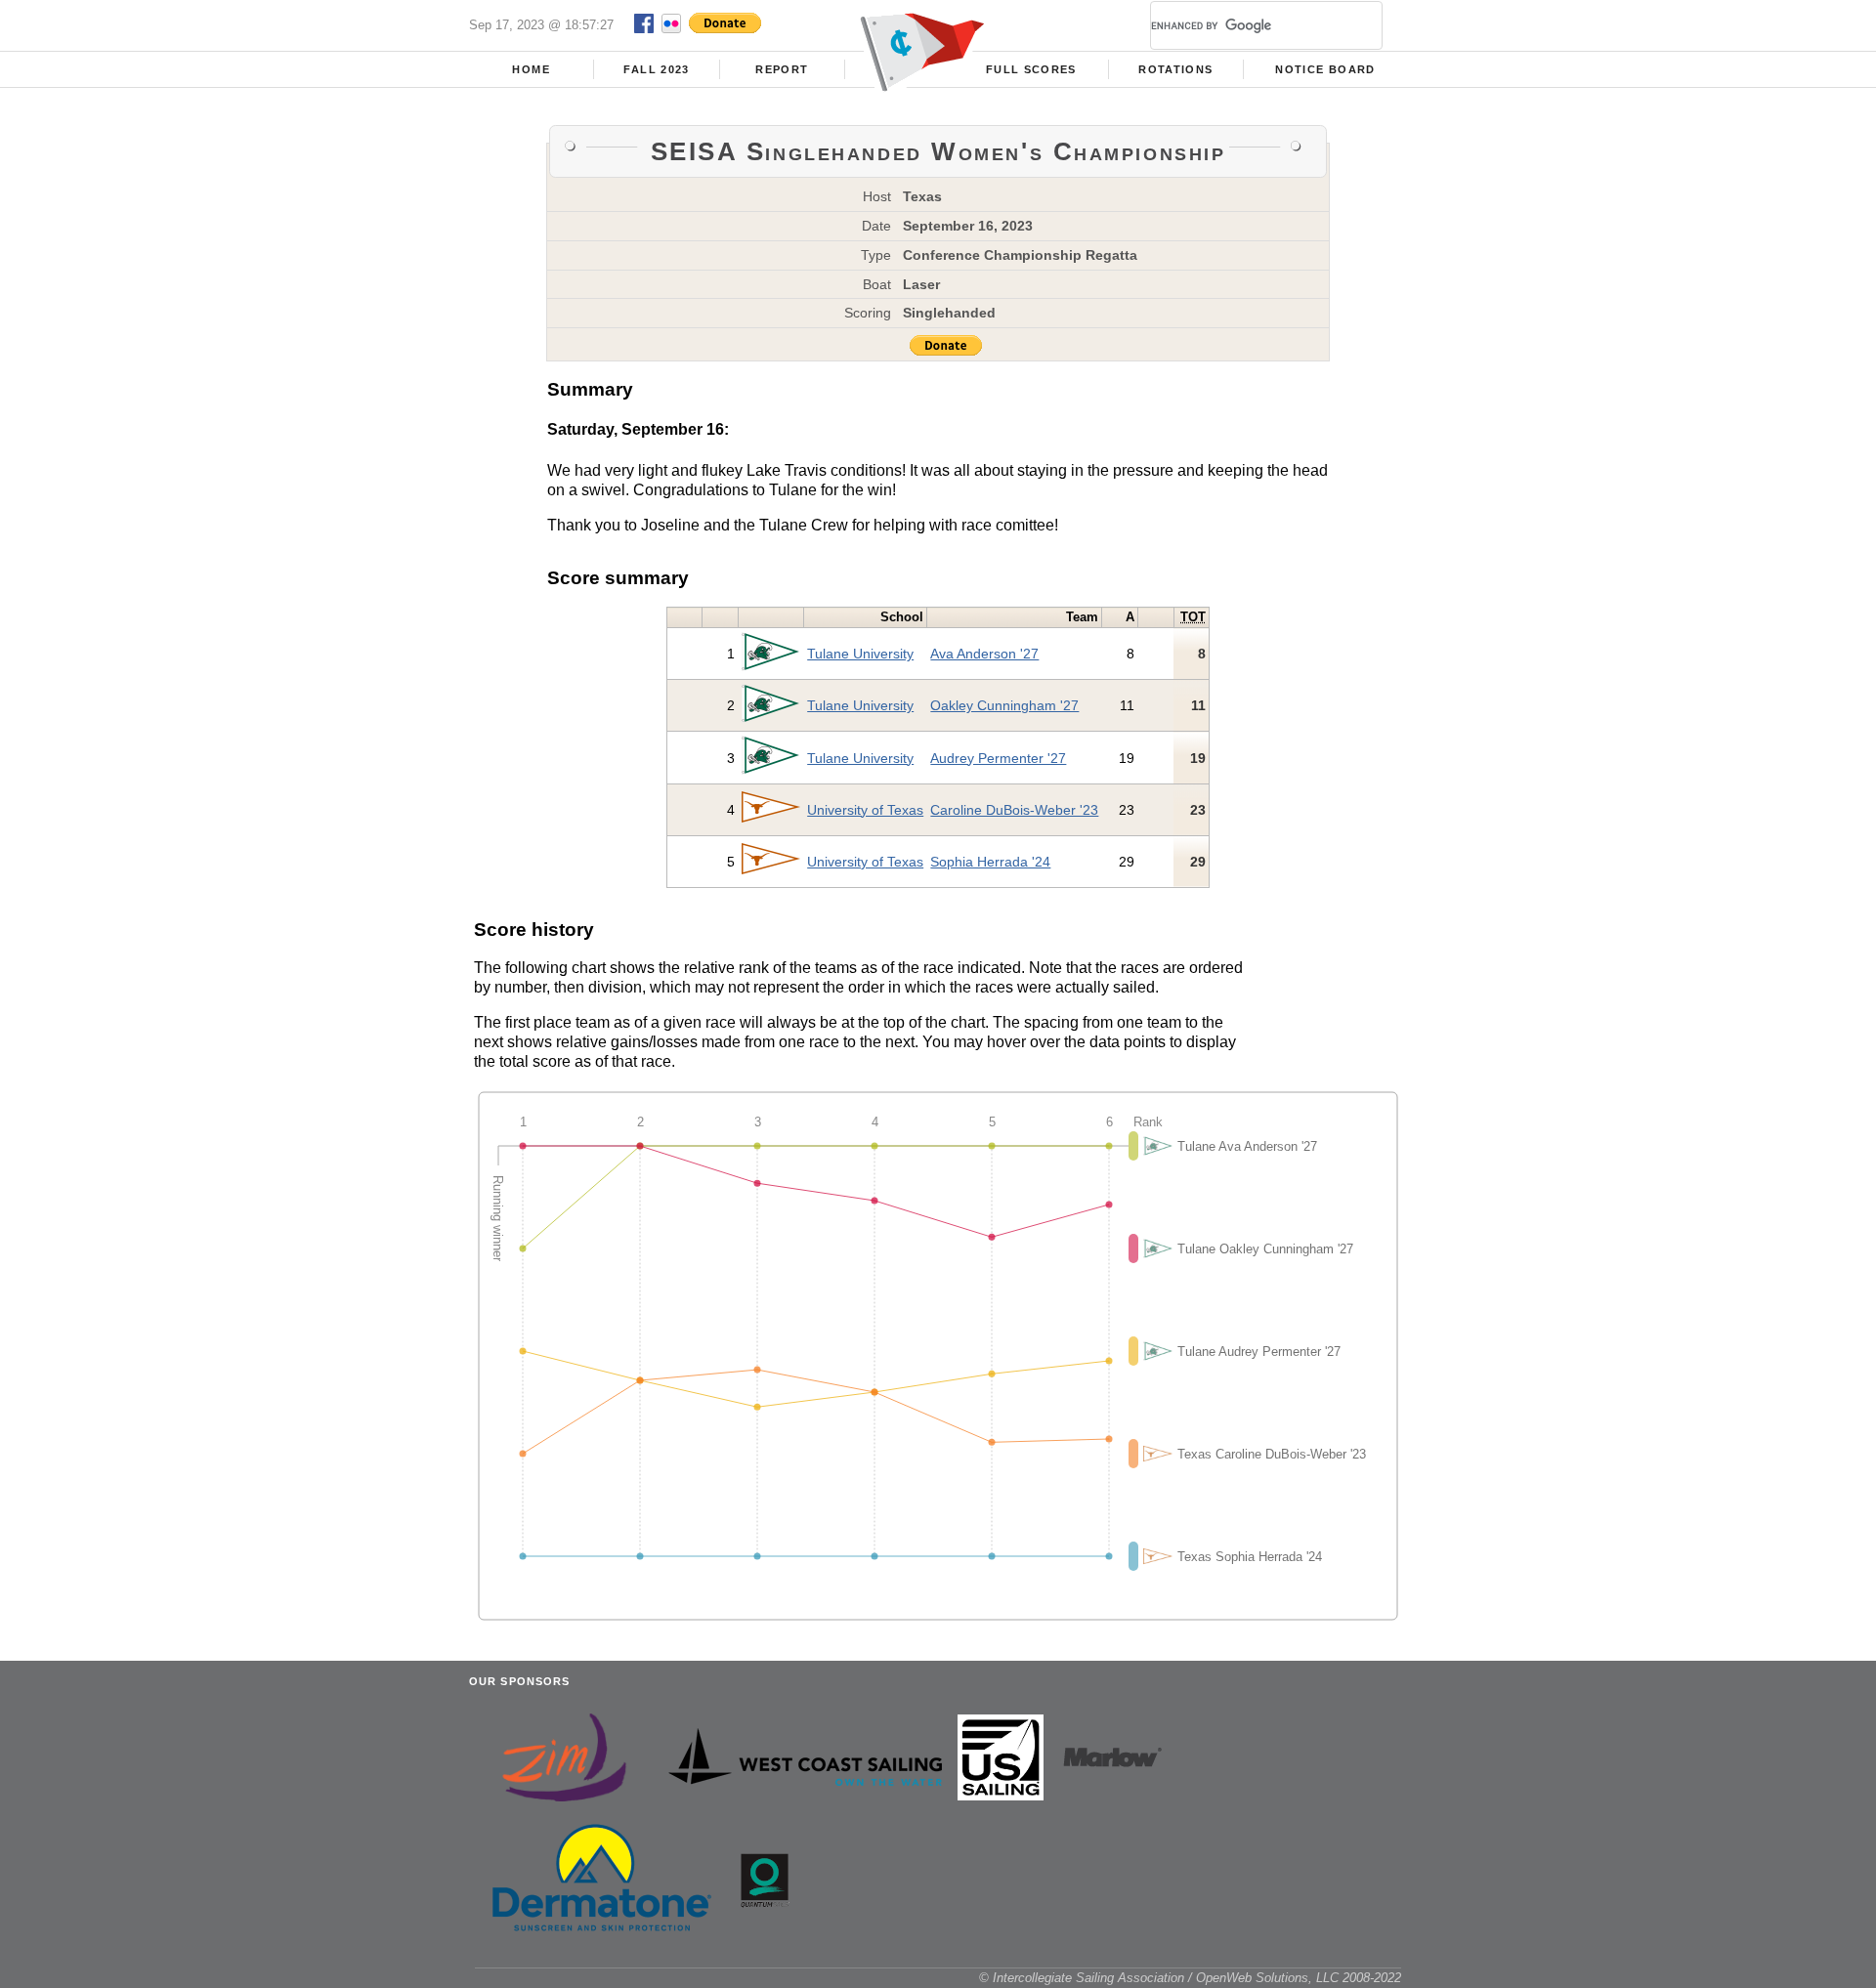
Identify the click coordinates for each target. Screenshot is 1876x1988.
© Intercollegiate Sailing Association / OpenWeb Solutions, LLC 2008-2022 (1190, 1978)
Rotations (1175, 69)
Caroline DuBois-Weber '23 (1014, 810)
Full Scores (1031, 69)
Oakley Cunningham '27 (1004, 705)
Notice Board (1325, 69)
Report (782, 69)
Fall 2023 (656, 69)
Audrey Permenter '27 (998, 758)
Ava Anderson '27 (984, 654)
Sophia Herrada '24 (990, 862)
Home (531, 69)
